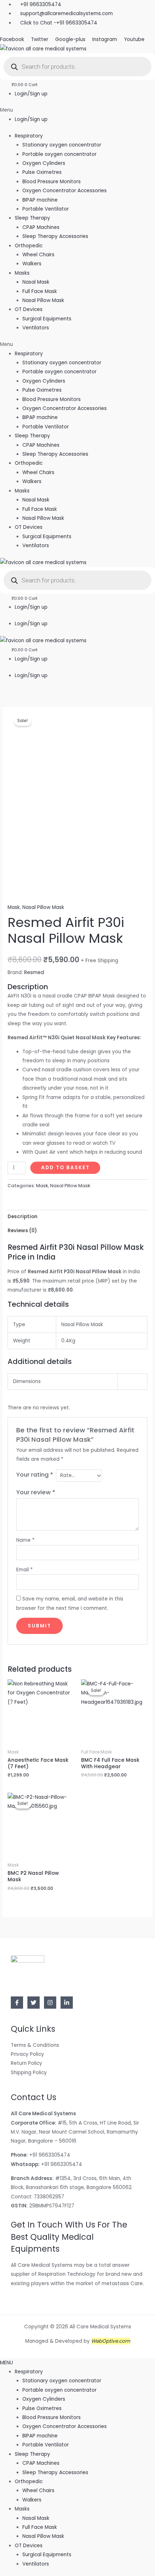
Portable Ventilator (46, 209)
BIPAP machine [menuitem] (40, 2436)
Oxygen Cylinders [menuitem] (44, 2399)
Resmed (34, 972)
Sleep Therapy (32, 218)
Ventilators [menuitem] (36, 2564)
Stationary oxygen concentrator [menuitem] (62, 2381)
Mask (14, 907)
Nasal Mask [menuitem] (36, 2518)
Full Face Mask (40, 291)
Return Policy (26, 2063)
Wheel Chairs (38, 255)
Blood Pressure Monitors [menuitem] (52, 2417)
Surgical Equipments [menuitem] (47, 2555)
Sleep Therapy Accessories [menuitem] (55, 2473)
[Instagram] (50, 2003)
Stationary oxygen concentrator (62, 145)
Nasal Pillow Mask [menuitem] (43, 2536)
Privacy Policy (27, 2054)
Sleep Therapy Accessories (55, 236)
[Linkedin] (67, 2003)
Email (25, 1570)
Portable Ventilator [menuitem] (46, 2445)
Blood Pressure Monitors (52, 182)
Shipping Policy (29, 2073)
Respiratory (29, 136)
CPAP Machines (41, 227)
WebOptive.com (111, 2341)
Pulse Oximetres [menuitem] (42, 2408)
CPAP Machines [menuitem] (41, 2463)
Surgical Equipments (47, 319)
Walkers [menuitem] (32, 2500)
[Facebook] (17, 2003)
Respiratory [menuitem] (29, 2372)
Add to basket (65, 1168)
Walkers (32, 264)
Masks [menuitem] (22, 2509)
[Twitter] (34, 2003)
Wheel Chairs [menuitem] (38, 2491)
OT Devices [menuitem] (29, 2546)
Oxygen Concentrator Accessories (65, 191)
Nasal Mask (36, 282)
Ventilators (36, 328)
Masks (22, 273)
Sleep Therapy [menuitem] (32, 2454)
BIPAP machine (40, 200)
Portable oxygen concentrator (59, 154)
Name (25, 1540)
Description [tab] (23, 1217)
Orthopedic (29, 246)
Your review (36, 1492)
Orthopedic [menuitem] (29, 2482)
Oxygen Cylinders (44, 163)
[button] (77, 110)
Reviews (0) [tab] (22, 1231)
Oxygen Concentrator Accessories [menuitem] (65, 2426)
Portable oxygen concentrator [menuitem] (59, 2390)
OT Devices (29, 309)
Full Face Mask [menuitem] (40, 2527)
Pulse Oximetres (42, 172)
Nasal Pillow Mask (43, 300)
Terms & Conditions (35, 2045)
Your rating (35, 1475)
